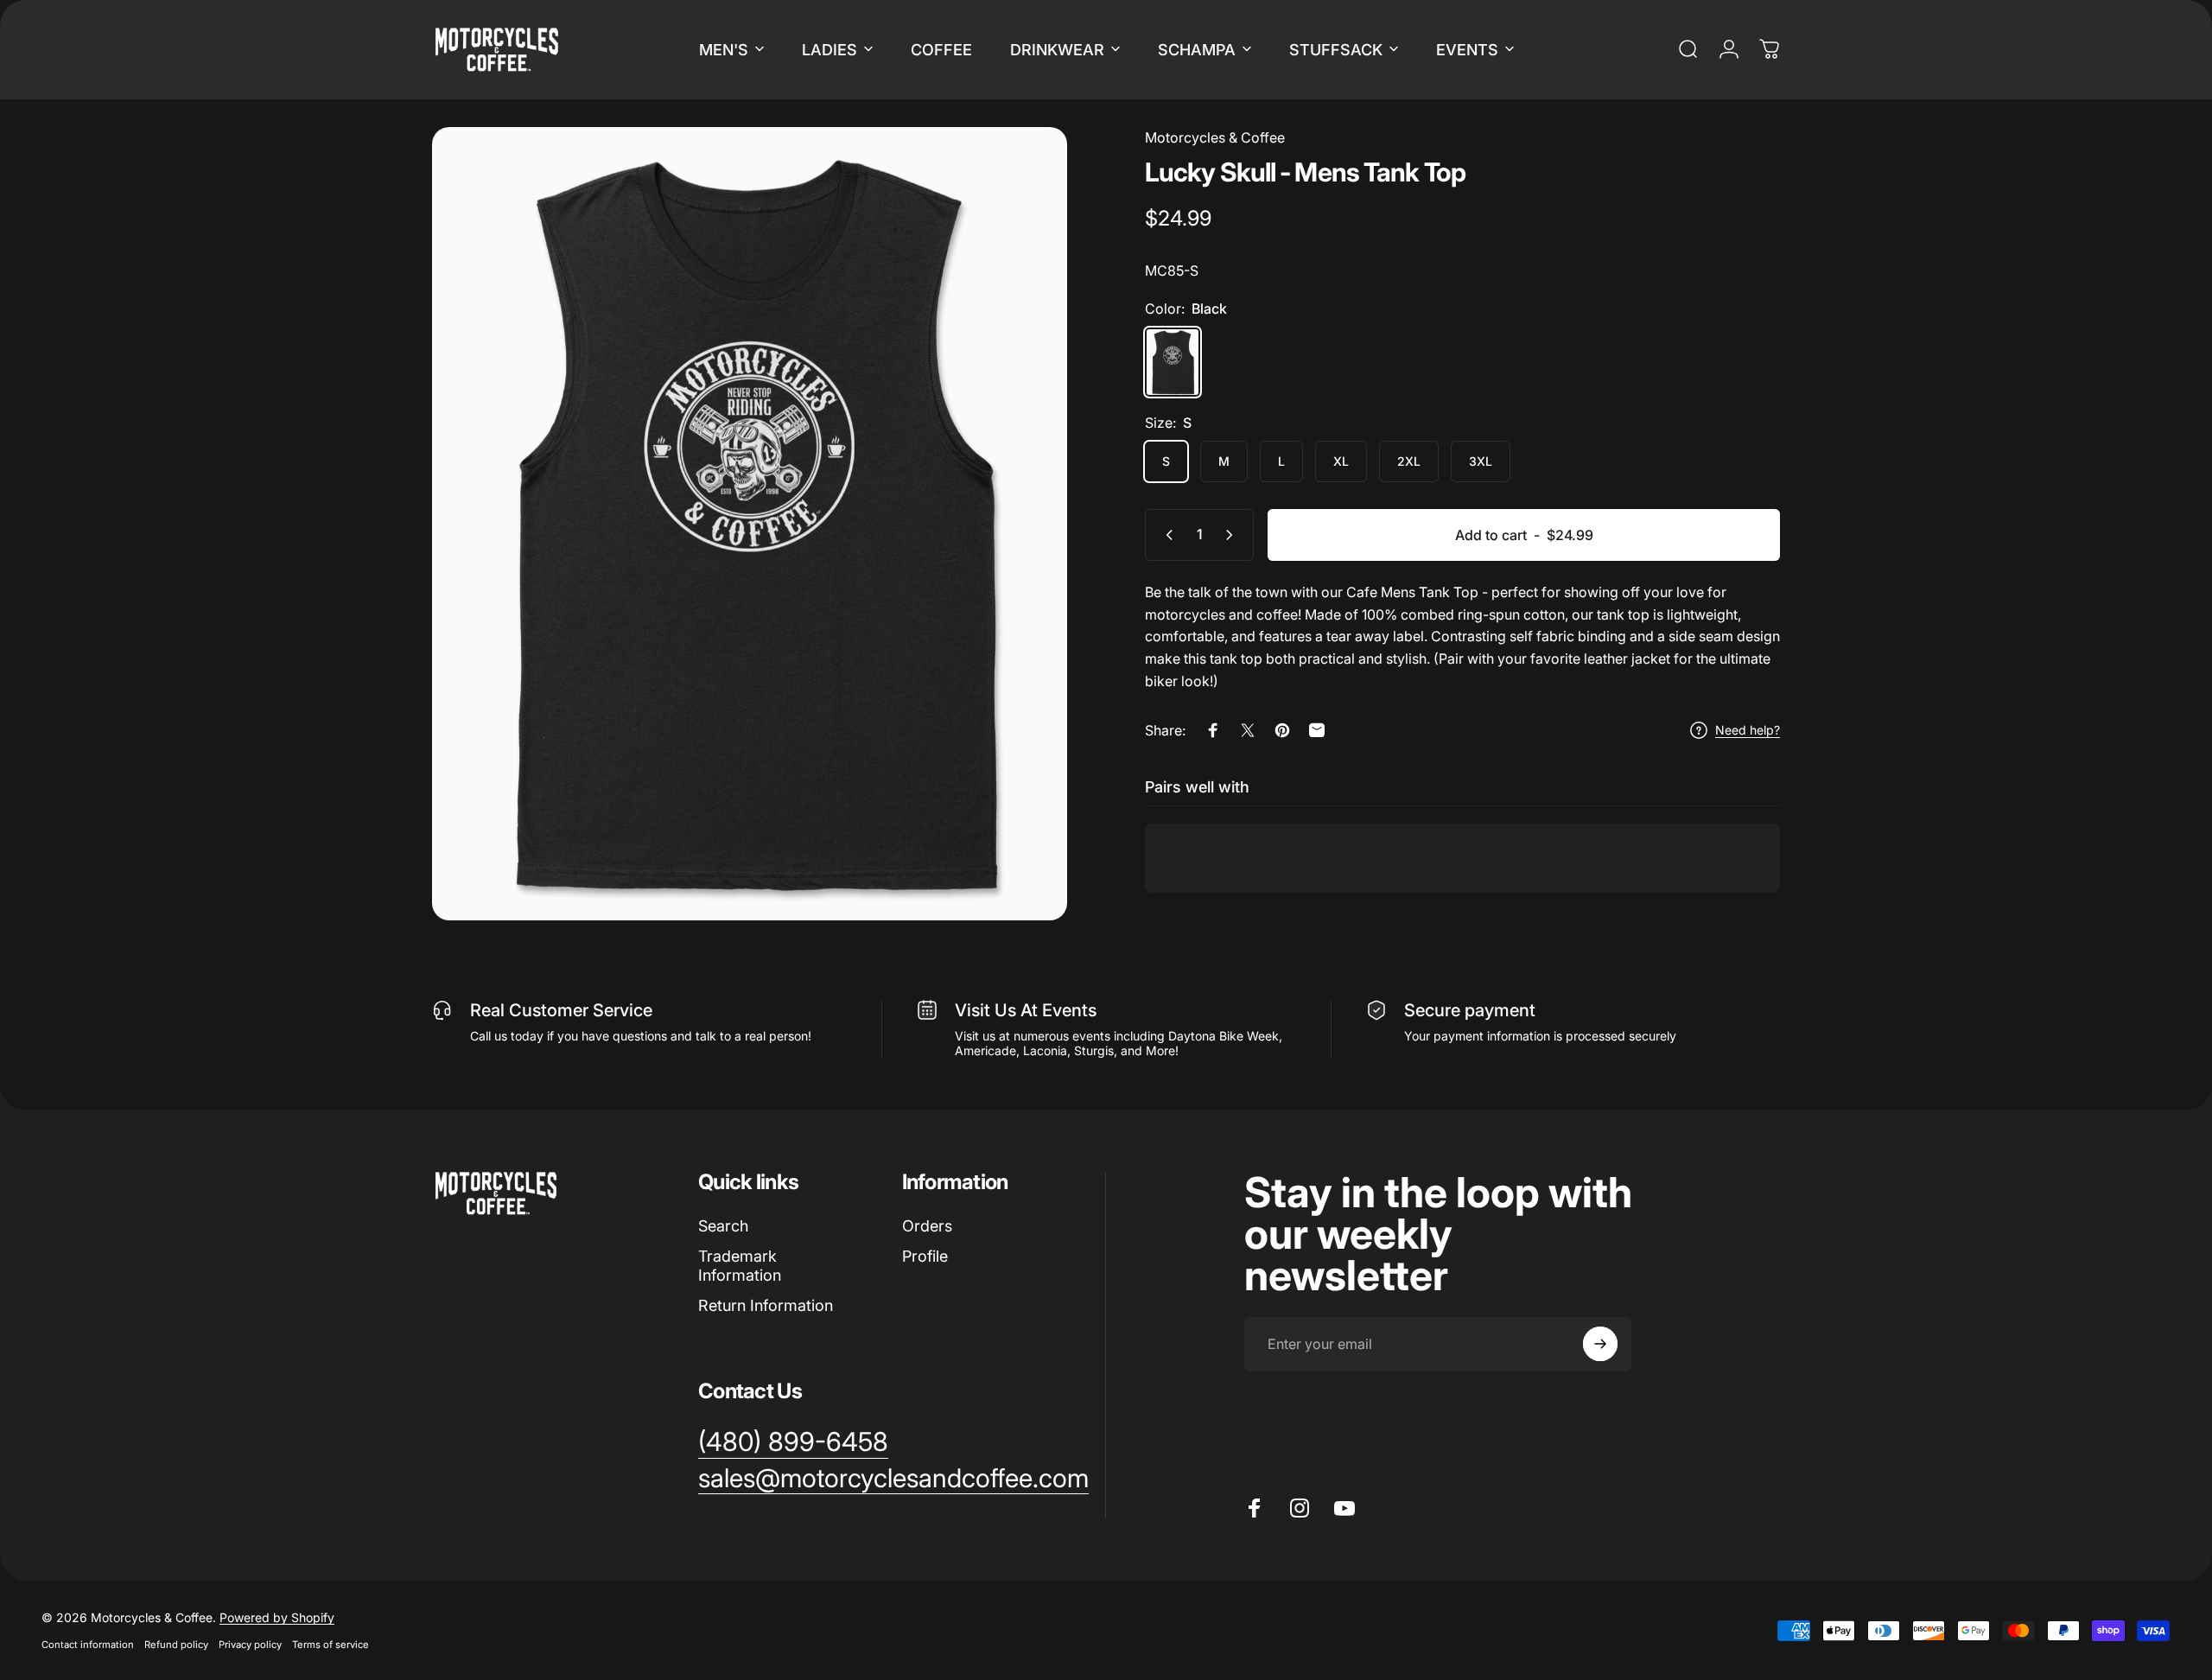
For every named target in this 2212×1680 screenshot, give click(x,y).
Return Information (766, 1305)
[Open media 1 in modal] (750, 524)
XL (1341, 461)
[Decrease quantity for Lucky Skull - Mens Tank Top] (1166, 535)
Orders (927, 1226)
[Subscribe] (1600, 1344)
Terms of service (331, 1645)
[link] (793, 1442)
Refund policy (176, 1645)
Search (723, 1226)
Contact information (88, 1645)
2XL (1409, 461)
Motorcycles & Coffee (1215, 137)
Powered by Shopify (277, 1617)
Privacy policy (250, 1645)
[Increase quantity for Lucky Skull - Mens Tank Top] (1233, 535)
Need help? (1748, 730)
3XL (1481, 461)
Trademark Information (740, 1266)
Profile (925, 1256)
